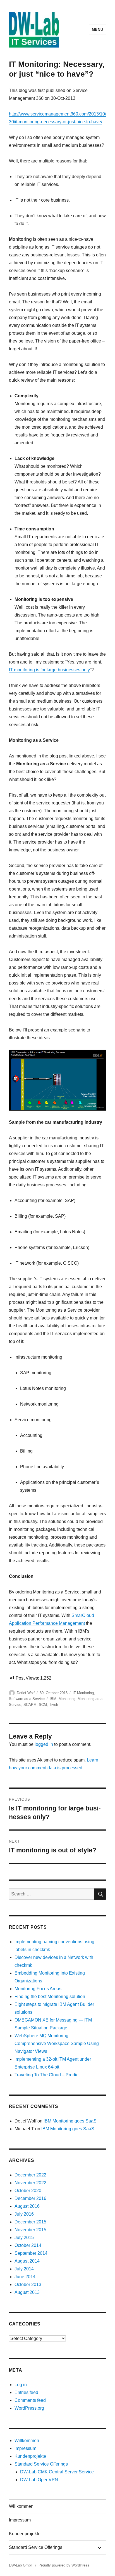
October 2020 (28, 2191)
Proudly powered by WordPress (64, 2565)
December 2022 (30, 2175)
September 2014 (31, 2253)
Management (72, 1623)
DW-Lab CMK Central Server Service (57, 2472)
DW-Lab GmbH (21, 2565)
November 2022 (30, 2183)
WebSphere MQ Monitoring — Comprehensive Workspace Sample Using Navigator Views (57, 2043)
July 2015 (24, 2238)
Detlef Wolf (26, 1693)
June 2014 (25, 2277)
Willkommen (27, 2441)
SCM (43, 1705)
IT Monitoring (83, 1693)
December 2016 (30, 2198)
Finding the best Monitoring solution (50, 1997)
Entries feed (26, 2392)
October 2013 (28, 2285)
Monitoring (67, 1699)
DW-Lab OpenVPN (39, 2480)
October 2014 (28, 2245)
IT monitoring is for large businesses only (49, 670)
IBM (53, 1699)
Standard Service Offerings (41, 2464)
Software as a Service (27, 1699)
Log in (21, 2385)
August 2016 (27, 2206)
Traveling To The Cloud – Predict (47, 2075)
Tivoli (53, 1705)
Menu (97, 29)
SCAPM (30, 1705)
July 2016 (24, 2214)
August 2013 (27, 2292)
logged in (44, 1744)
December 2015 (30, 2222)
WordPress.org (29, 2408)
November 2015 (30, 2230)
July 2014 (24, 2269)
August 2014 (27, 2261)
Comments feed (30, 2400)
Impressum (25, 2448)
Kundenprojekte (30, 2456)
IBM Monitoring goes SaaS (70, 2121)
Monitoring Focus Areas (38, 1989)
